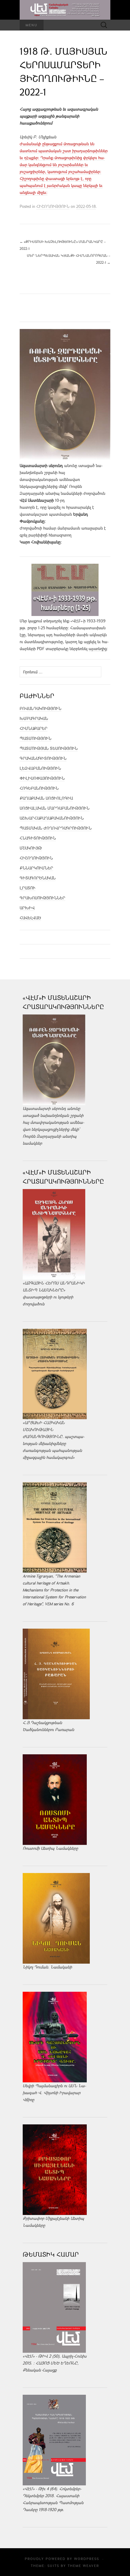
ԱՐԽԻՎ (27, 908)
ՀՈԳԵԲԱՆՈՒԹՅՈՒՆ (39, 788)
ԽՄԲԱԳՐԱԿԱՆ (34, 718)
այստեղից (98, 649)
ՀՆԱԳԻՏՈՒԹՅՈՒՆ (38, 838)
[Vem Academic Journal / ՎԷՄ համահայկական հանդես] (65, 10)
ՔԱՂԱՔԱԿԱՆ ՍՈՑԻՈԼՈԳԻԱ (46, 798)
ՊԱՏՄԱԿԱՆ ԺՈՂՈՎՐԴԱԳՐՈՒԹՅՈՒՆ (56, 828)
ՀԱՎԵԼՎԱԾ (30, 918)
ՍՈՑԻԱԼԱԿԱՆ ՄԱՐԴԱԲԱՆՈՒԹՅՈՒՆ (55, 808)
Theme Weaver (83, 2566)
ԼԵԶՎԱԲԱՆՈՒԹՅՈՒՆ (40, 768)
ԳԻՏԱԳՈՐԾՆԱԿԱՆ (38, 878)
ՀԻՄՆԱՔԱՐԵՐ (34, 728)
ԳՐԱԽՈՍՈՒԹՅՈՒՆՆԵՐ (42, 898)
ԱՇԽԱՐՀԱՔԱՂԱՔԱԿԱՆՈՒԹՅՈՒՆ (52, 818)
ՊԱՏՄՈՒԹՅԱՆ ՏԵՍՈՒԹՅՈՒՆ (49, 748)
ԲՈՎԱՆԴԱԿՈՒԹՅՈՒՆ (41, 708)
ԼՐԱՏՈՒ (28, 888)
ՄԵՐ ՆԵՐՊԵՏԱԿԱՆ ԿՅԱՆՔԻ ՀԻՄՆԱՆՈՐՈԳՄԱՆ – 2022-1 (69, 259)
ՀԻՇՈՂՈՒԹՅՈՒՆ (53, 206)
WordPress (87, 2559)
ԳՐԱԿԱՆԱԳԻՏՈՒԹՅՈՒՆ (43, 758)
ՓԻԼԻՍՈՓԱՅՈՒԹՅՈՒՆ (42, 778)
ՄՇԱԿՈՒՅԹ (31, 848)
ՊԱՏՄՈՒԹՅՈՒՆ (36, 738)
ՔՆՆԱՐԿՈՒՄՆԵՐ (36, 868)
